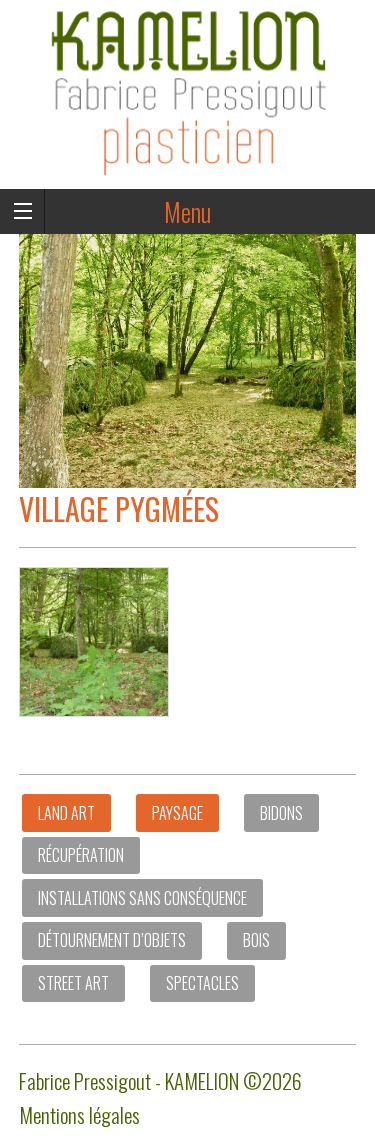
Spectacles (202, 983)
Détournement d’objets (112, 940)
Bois (256, 940)
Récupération (81, 855)
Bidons (281, 813)
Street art (73, 983)
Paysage (177, 813)
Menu (187, 211)
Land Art (66, 813)
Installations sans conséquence (142, 898)
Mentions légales (79, 1114)
